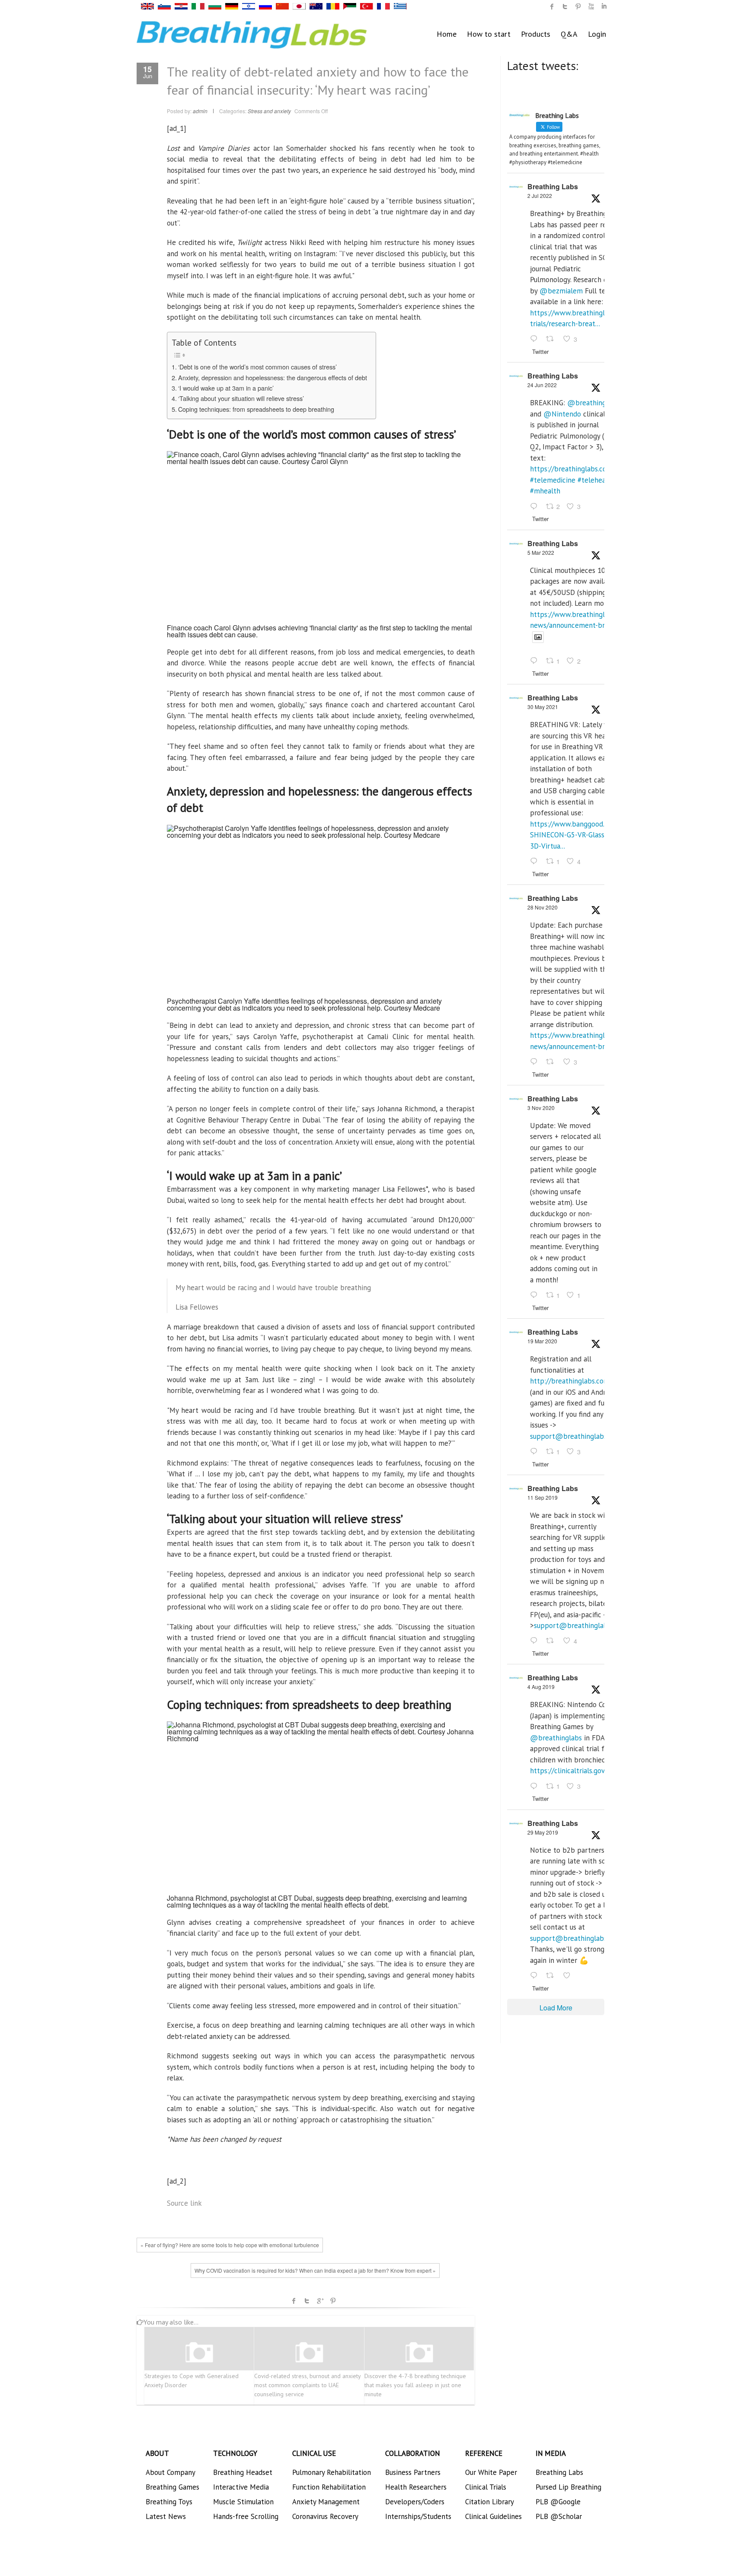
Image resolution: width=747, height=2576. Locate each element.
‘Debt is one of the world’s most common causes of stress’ (257, 367)
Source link (184, 2203)
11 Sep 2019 (543, 1497)
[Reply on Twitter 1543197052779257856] (536, 340)
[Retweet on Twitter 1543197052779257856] (552, 340)
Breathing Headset (243, 2472)
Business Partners (413, 2472)
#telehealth (596, 480)
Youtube (591, 6)
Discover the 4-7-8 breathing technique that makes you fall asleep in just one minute (415, 2385)
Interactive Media (241, 2487)
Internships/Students (418, 2516)
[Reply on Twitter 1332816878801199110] (536, 1062)
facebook (294, 2301)
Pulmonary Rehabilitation (332, 2472)
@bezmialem (561, 291)
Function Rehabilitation (329, 2487)
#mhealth (545, 491)
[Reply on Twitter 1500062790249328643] (536, 661)
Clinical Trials (486, 2487)
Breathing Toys (169, 2502)
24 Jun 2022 (542, 385)
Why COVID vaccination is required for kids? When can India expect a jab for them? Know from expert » (315, 2270)
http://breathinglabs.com (570, 1381)
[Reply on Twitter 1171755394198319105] (536, 1641)
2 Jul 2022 (540, 196)
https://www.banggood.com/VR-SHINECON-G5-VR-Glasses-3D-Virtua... (581, 835)
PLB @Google (558, 2502)
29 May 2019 (543, 1832)
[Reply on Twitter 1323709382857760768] (536, 1295)
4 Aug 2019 (541, 1687)
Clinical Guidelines (493, 2516)
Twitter (307, 2301)
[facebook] (552, 6)
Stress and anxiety (269, 111)
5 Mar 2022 (541, 552)
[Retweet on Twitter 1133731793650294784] (552, 1976)
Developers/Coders (415, 2502)
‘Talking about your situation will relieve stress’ (241, 398)
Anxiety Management (326, 2502)
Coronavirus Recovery (325, 2516)
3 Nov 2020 (541, 1108)
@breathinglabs (593, 403)
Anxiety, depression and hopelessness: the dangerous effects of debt (273, 377)
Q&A (569, 34)
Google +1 (320, 2301)
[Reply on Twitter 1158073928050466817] (536, 1787)
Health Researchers (416, 2487)
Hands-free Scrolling (246, 2516)
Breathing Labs (553, 186)
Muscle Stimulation (243, 2502)
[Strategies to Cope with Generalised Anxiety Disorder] (199, 2353)
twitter (565, 6)
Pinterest (333, 2301)
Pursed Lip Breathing (568, 2487)
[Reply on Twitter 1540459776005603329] (536, 507)
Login (597, 34)
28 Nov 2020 (543, 907)
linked (604, 6)
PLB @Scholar (559, 2516)
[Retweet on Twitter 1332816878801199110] (552, 1062)
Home (447, 34)
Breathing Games (172, 2487)
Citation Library (490, 2502)
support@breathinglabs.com (576, 1436)
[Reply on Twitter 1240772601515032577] (536, 1452)
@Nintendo (562, 414)
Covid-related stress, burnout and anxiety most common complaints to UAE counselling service (307, 2385)
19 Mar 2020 (542, 1341)
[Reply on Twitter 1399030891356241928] (536, 862)
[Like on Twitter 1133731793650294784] (569, 1976)
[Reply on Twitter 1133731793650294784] (536, 1976)
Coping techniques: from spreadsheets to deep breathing (256, 409)
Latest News (166, 2516)
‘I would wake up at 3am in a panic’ (226, 388)
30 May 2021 (543, 707)
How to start (489, 34)
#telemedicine (553, 480)
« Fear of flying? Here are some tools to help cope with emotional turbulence (230, 2245)
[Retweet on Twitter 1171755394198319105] (552, 1641)
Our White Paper (491, 2472)
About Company (171, 2472)
